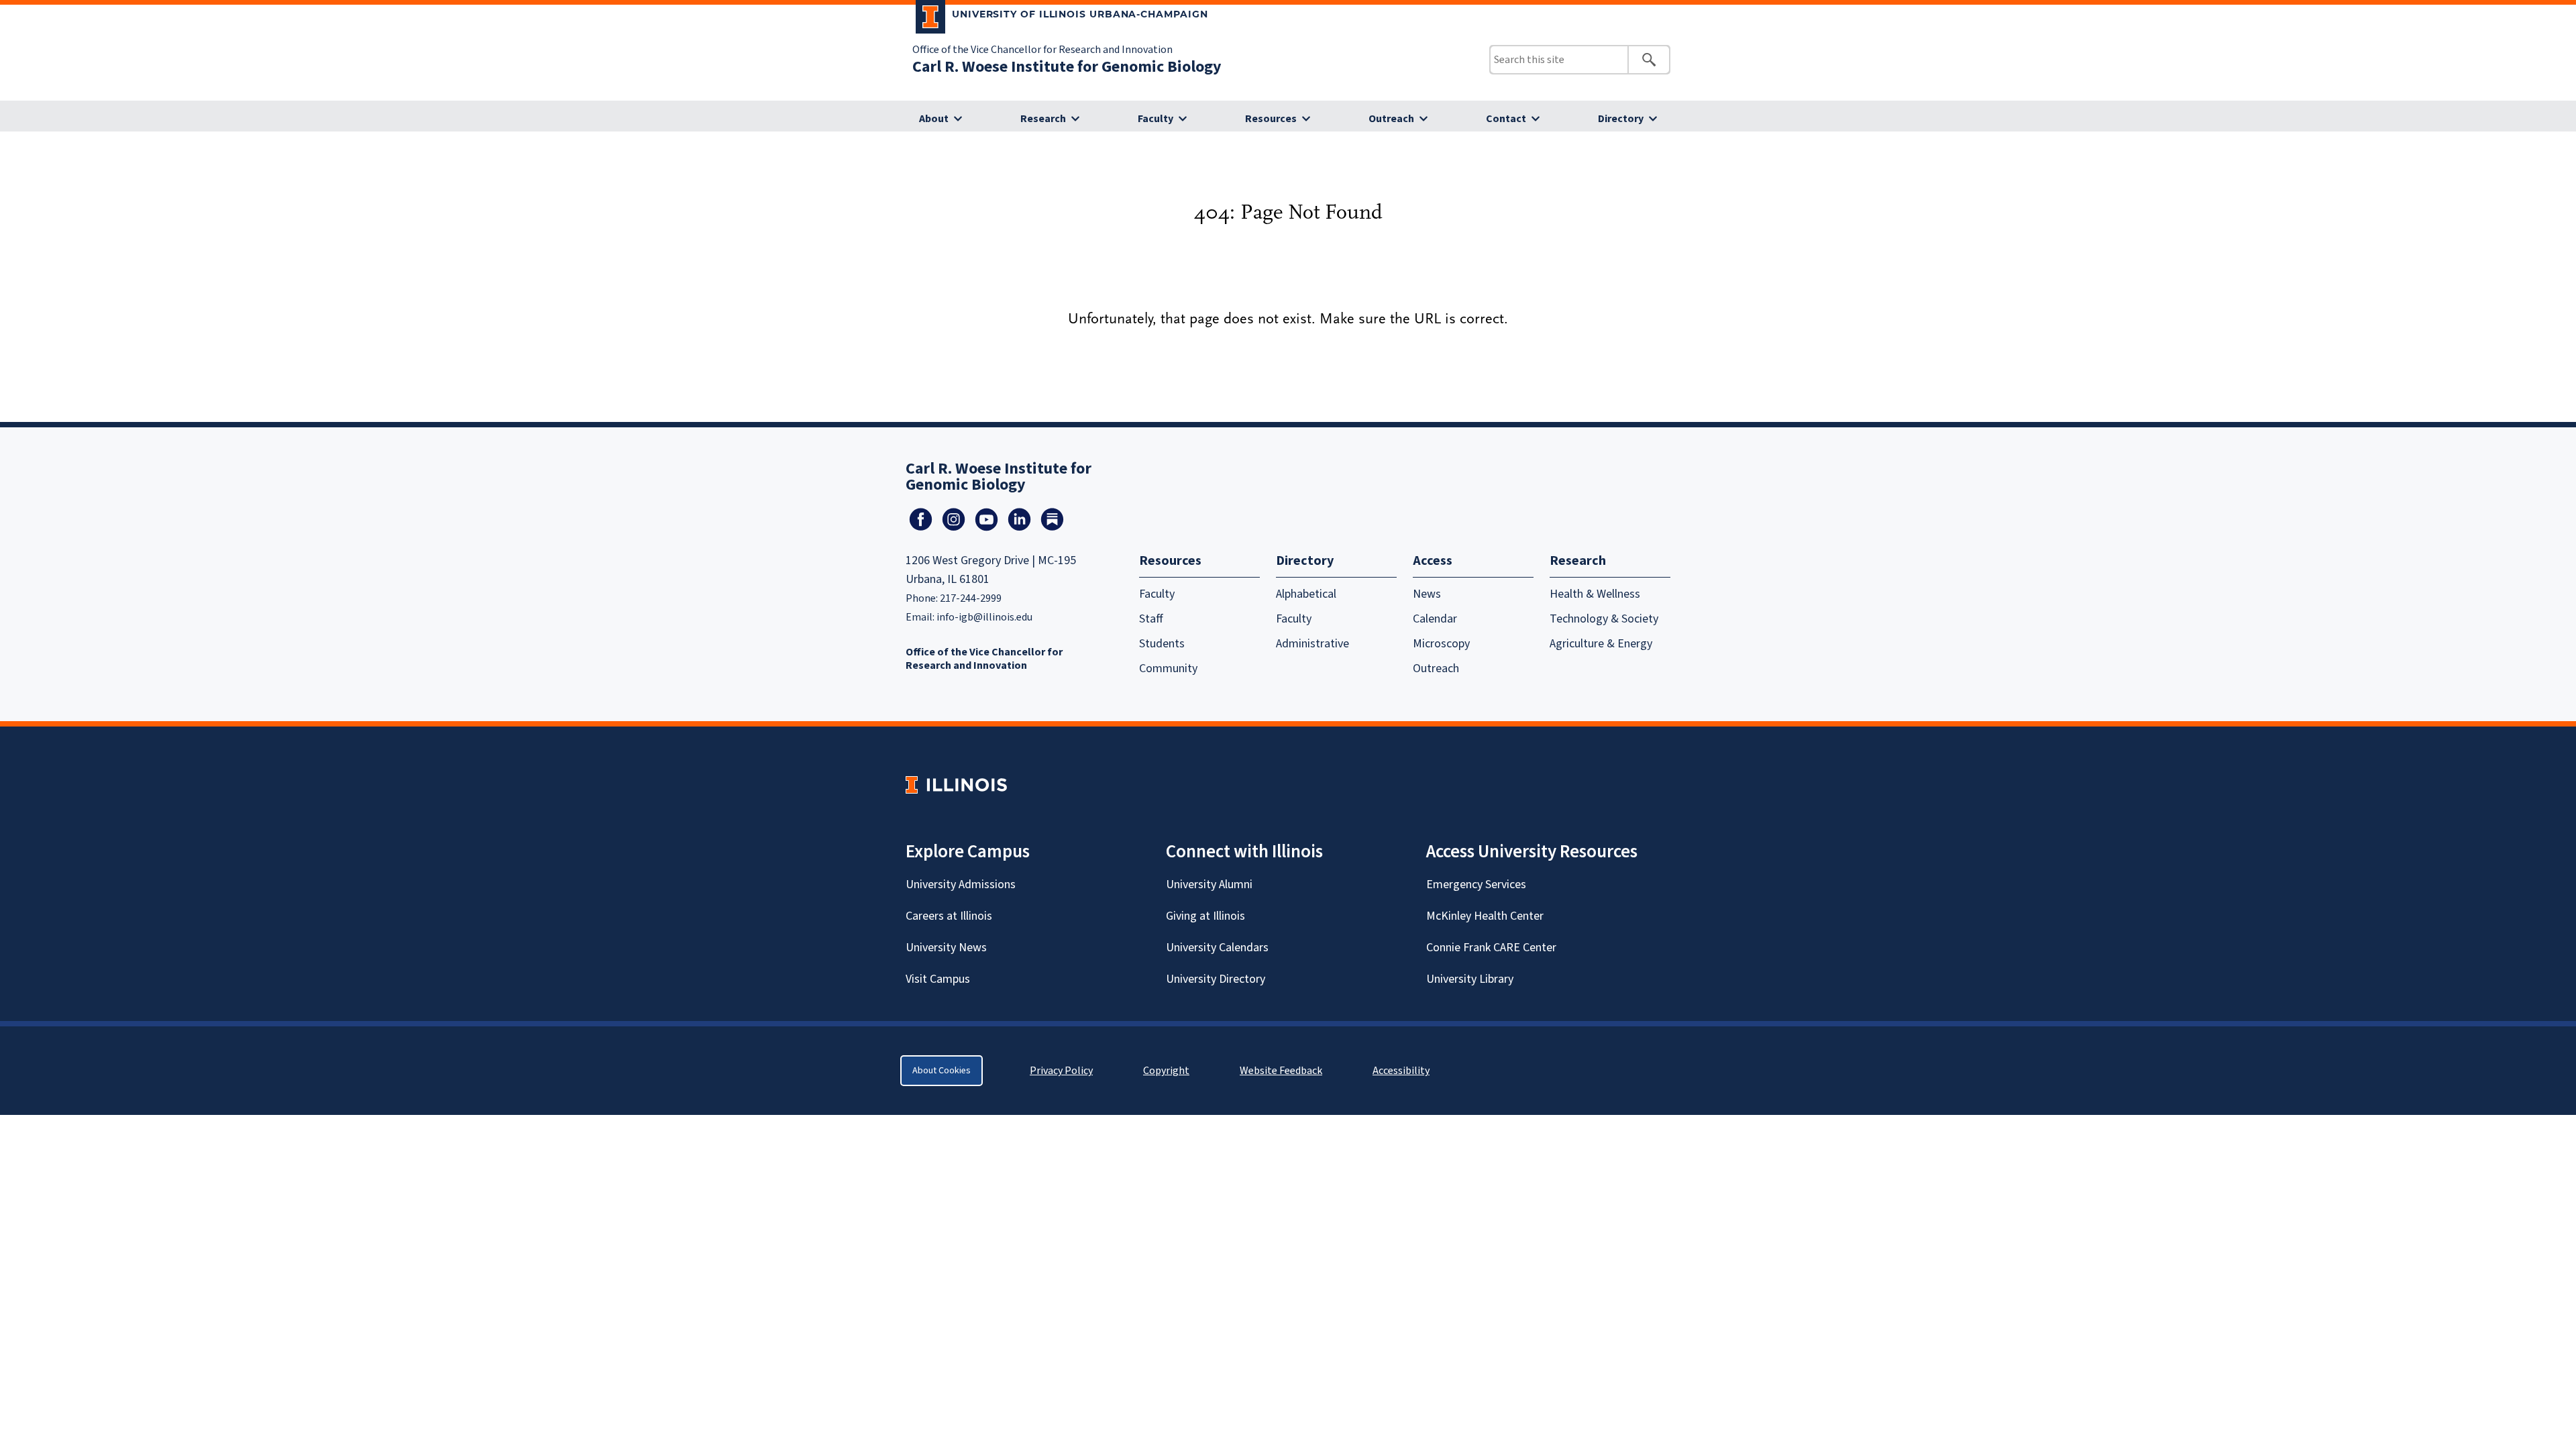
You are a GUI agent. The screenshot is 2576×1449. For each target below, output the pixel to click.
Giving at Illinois (1205, 916)
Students (1162, 644)
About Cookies (942, 1071)
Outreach (1391, 119)
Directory (1621, 119)
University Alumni (1209, 884)
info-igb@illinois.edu (984, 617)
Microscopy (1441, 644)
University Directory (1216, 979)
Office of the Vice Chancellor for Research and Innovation (1042, 50)
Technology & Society (1604, 619)
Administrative (1312, 644)
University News (946, 948)
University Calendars (1217, 948)
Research (1043, 119)
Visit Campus (938, 979)
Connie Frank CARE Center (1491, 948)
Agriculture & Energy (1601, 644)
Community (1168, 668)
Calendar (1435, 619)
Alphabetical (1306, 594)
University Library (1470, 979)
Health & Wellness (1595, 594)
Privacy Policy (1061, 1071)
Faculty (1156, 119)
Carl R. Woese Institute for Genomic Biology (1067, 67)
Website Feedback (1283, 1071)
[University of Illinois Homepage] (956, 785)
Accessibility (1401, 1071)
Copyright (1166, 1071)
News (1427, 594)
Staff (1151, 619)
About (934, 119)
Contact (1506, 119)
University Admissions (961, 884)
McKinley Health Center (1485, 916)
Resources (1271, 119)
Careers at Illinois (949, 916)
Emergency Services (1476, 884)
